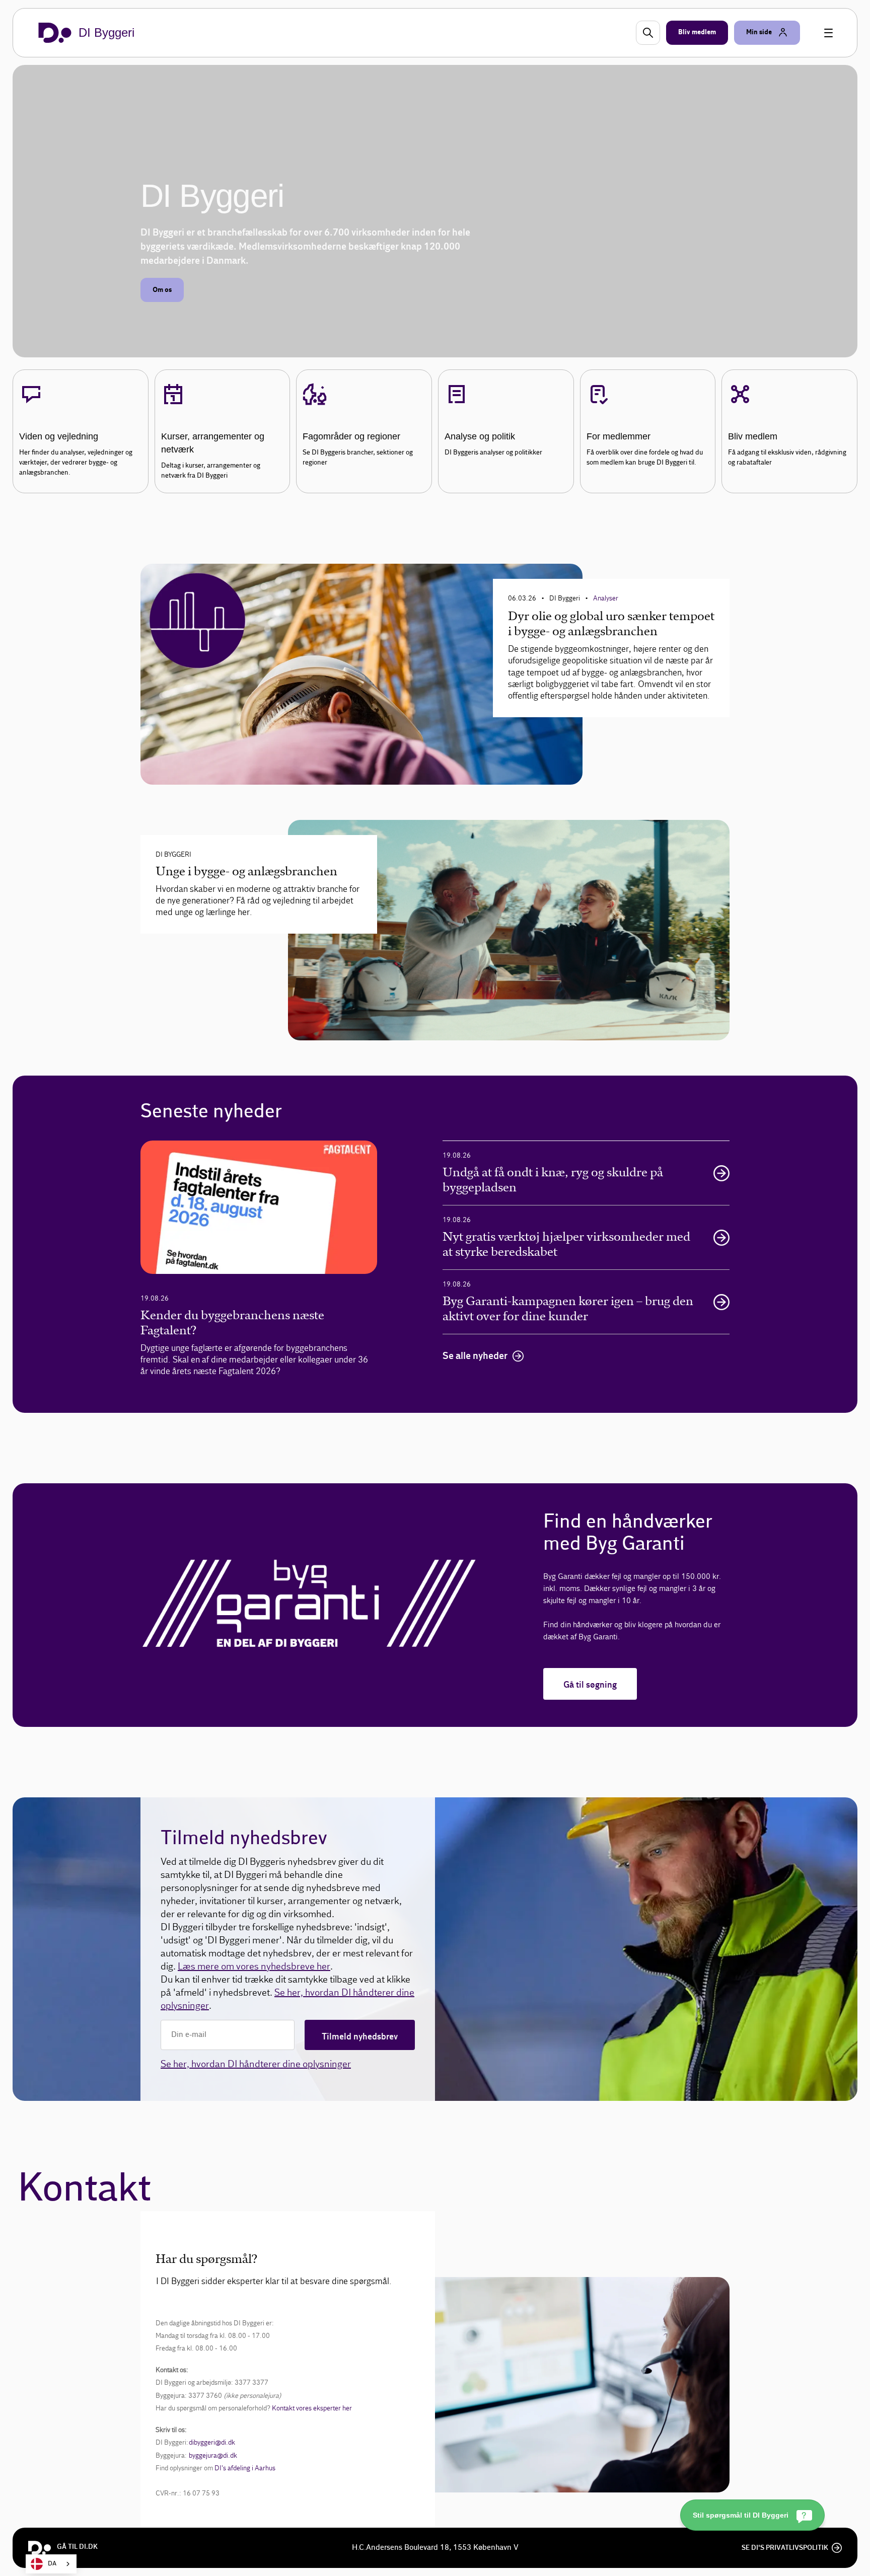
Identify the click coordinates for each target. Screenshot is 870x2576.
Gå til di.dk (77, 2547)
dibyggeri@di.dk (212, 2443)
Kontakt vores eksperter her (312, 2408)
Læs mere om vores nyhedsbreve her (254, 1966)
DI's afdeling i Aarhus (245, 2468)
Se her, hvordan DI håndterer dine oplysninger (256, 2064)
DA (52, 2564)
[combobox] (51, 2564)
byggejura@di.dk (213, 2455)
